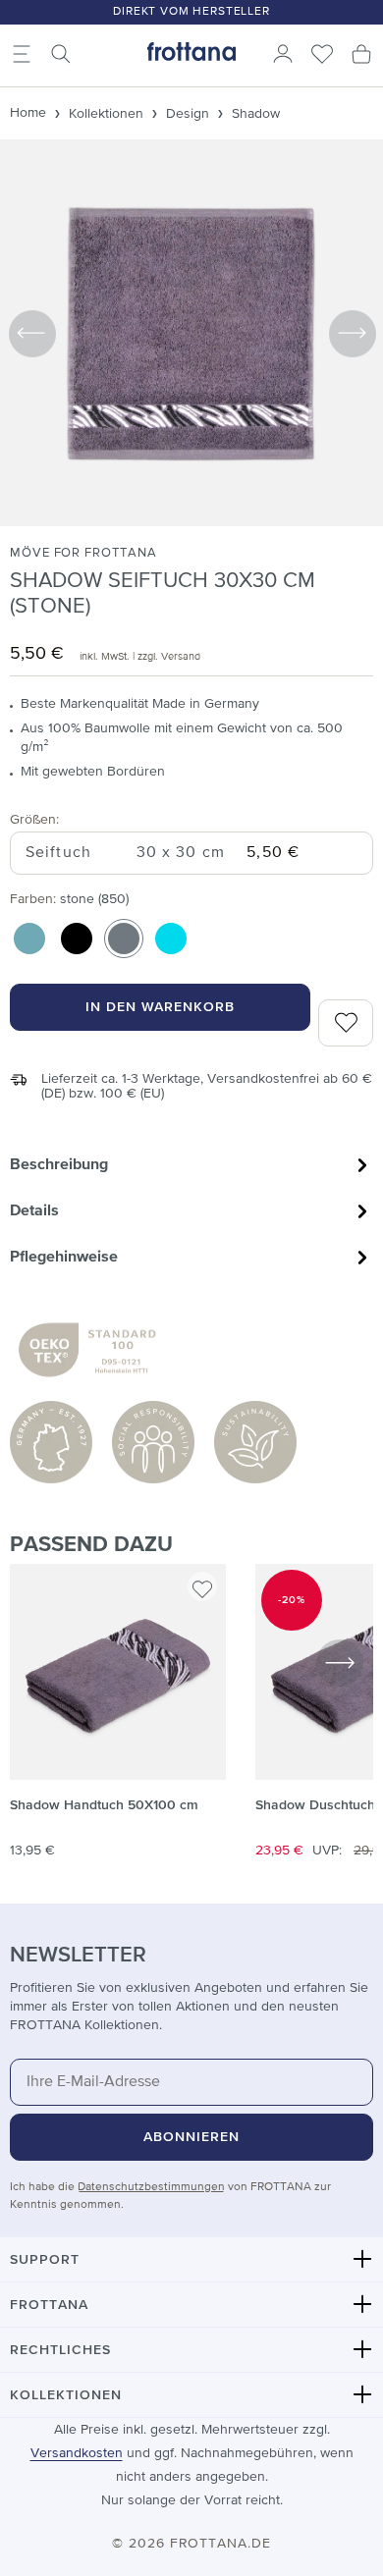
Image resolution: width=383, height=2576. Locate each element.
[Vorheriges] (31, 333)
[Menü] (22, 54)
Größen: (34, 819)
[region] (191, 1722)
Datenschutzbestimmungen (151, 2187)
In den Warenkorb (161, 1007)
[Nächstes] (352, 333)
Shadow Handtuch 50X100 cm (104, 1805)
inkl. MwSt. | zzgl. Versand (140, 656)
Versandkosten (77, 2453)
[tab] (191, 1165)
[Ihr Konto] (283, 54)
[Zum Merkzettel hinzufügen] (202, 1586)
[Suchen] (61, 54)
